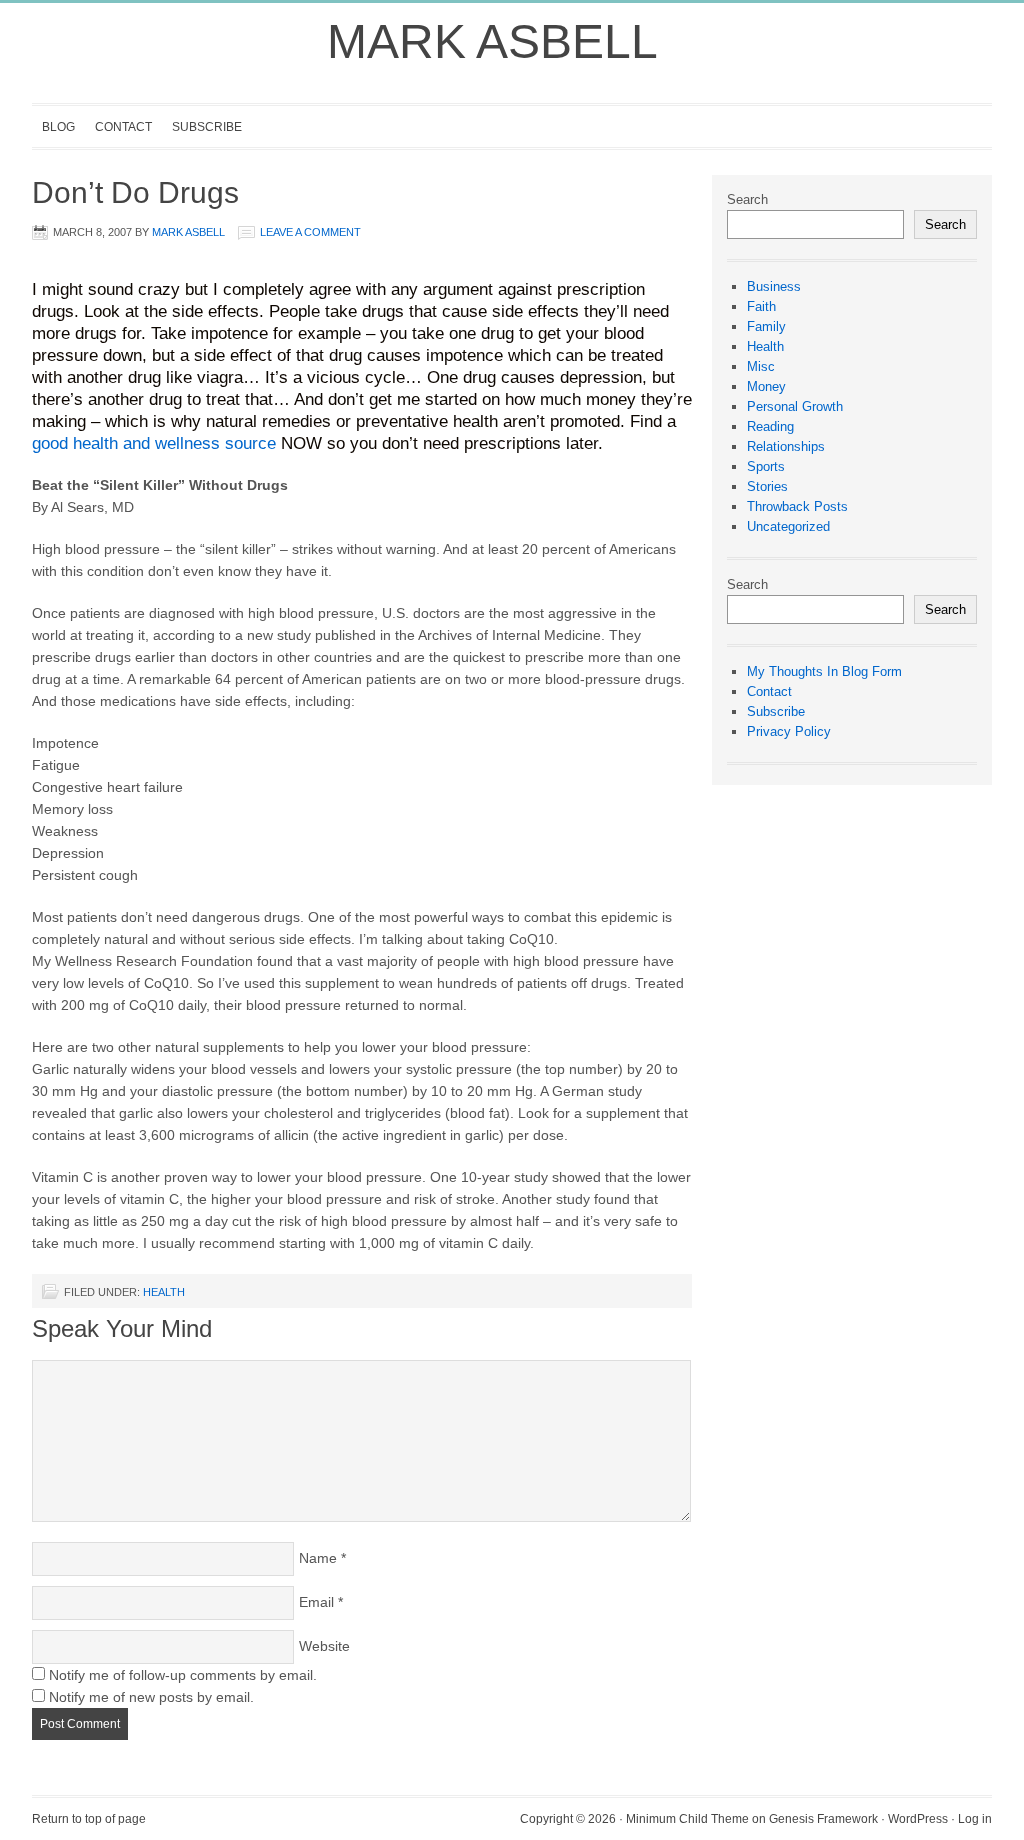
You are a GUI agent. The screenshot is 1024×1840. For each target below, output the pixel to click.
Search (747, 199)
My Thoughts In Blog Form (824, 671)
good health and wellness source (154, 443)
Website (324, 1646)
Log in (975, 1819)
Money (766, 386)
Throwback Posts (797, 506)
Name (318, 1558)
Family (766, 326)
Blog (58, 127)
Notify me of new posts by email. (151, 1697)
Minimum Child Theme (687, 1819)
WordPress (918, 1819)
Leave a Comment (310, 232)
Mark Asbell (492, 41)
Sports (766, 466)
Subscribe (207, 127)
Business (774, 286)
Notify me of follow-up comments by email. (183, 1675)
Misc (761, 366)
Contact (123, 127)
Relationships (786, 446)
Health (164, 1292)
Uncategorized (788, 526)
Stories (767, 486)
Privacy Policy (789, 731)
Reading (770, 426)
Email (316, 1602)
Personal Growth (795, 406)
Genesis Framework (823, 1819)
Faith (761, 306)
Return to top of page (89, 1819)
